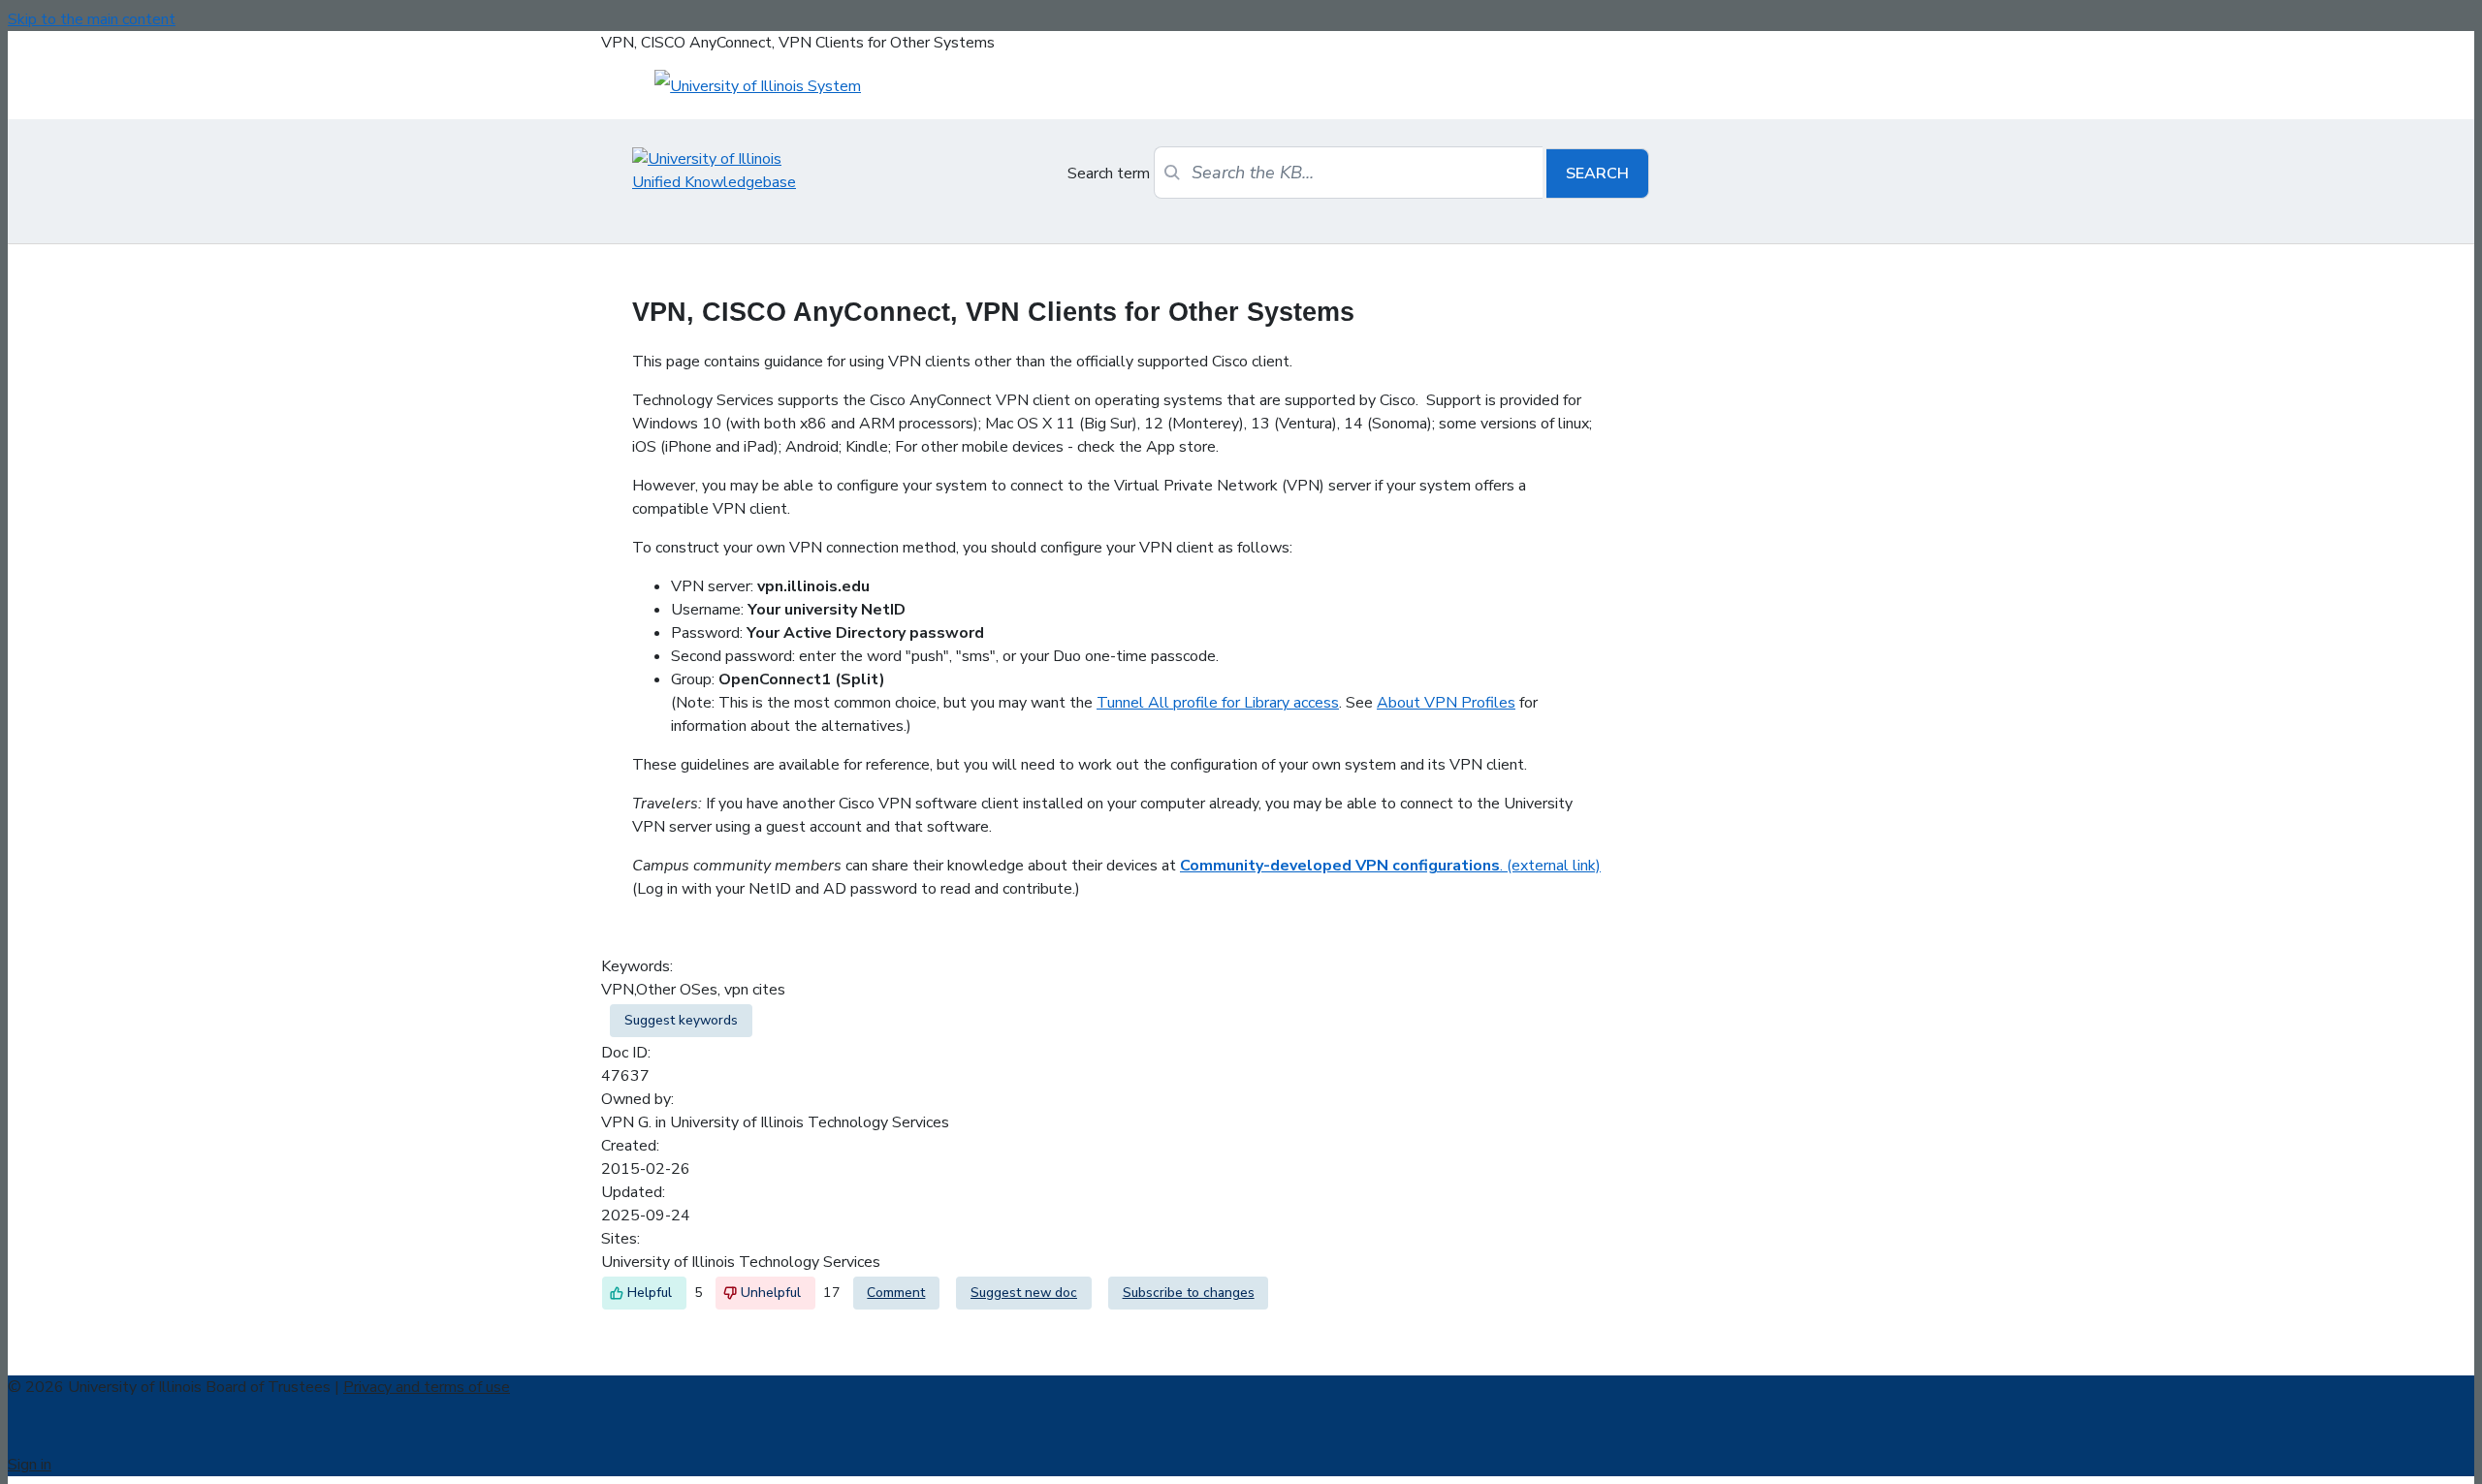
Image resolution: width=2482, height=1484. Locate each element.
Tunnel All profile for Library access (1218, 703)
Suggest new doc (1024, 1293)
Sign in (30, 1465)
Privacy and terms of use (427, 1387)
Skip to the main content (92, 19)
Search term (1109, 174)
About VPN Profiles (1446, 703)
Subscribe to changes (1189, 1293)
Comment (896, 1293)
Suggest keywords (681, 1020)
